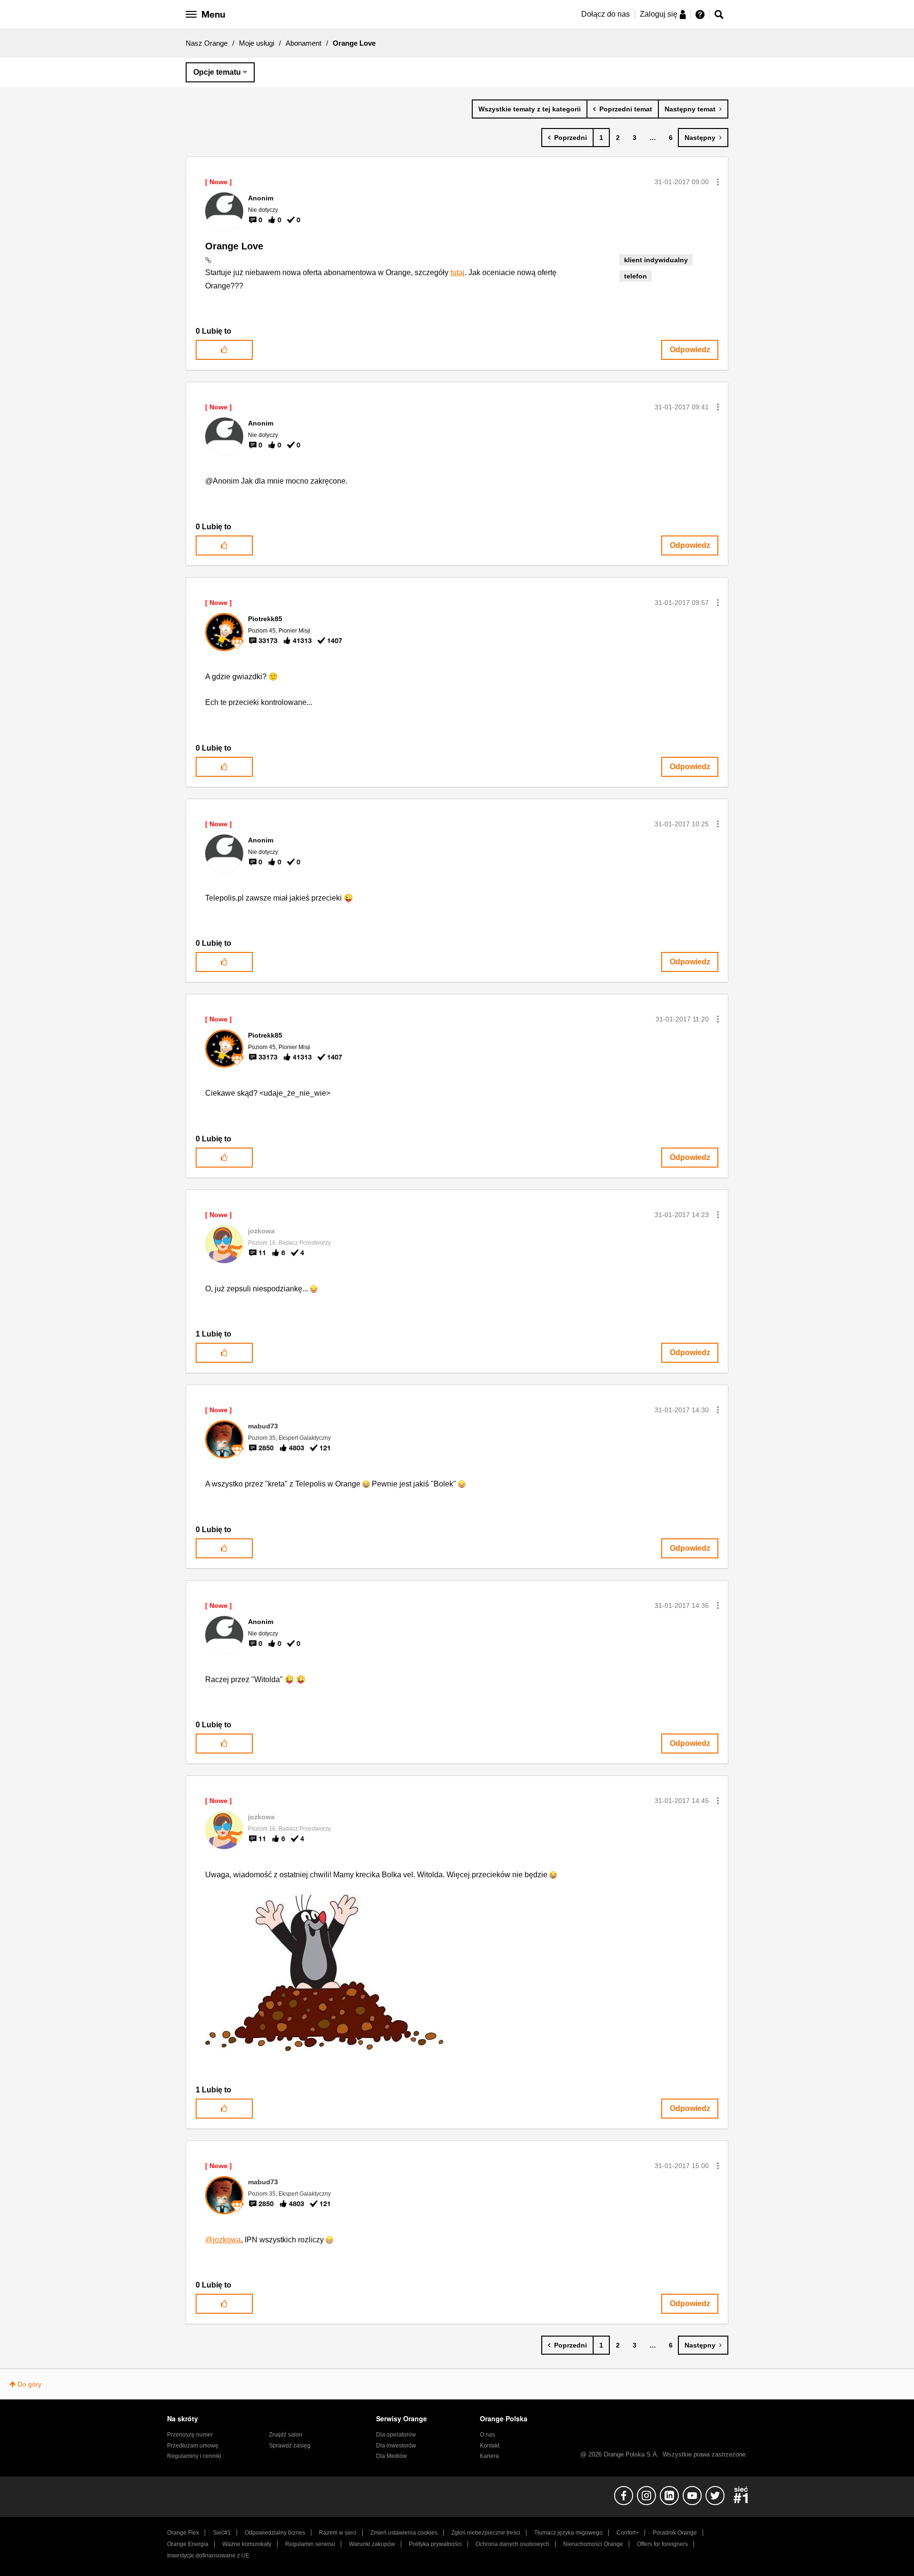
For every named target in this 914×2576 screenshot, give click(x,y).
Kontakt (490, 2446)
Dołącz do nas (606, 14)
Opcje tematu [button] (217, 72)
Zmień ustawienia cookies (404, 2533)
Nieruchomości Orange (593, 2544)
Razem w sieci (338, 2533)
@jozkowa (223, 2240)
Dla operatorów (396, 2435)
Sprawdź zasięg (290, 2446)
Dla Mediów (392, 2456)
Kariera (489, 2456)
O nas (487, 2435)
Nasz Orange (207, 43)
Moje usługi (257, 43)
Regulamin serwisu (310, 2544)
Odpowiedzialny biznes (275, 2533)
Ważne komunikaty (247, 2544)
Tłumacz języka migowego (568, 2533)
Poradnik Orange (675, 2533)
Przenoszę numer (190, 2435)
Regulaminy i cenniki (194, 2456)
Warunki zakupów (372, 2544)
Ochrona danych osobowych (512, 2544)
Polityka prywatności (435, 2544)
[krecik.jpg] (324, 1973)
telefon (636, 276)
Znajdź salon (286, 2435)
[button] (718, 182)
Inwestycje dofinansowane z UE (208, 2556)
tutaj (457, 272)
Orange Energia (188, 2544)
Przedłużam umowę (193, 2446)
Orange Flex (183, 2533)
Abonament (303, 43)
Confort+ (628, 2533)
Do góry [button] (30, 2384)
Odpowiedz (690, 350)
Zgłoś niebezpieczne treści (486, 2533)
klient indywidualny (656, 260)
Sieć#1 (222, 2533)
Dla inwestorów (396, 2446)
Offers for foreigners (662, 2544)
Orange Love (234, 246)
